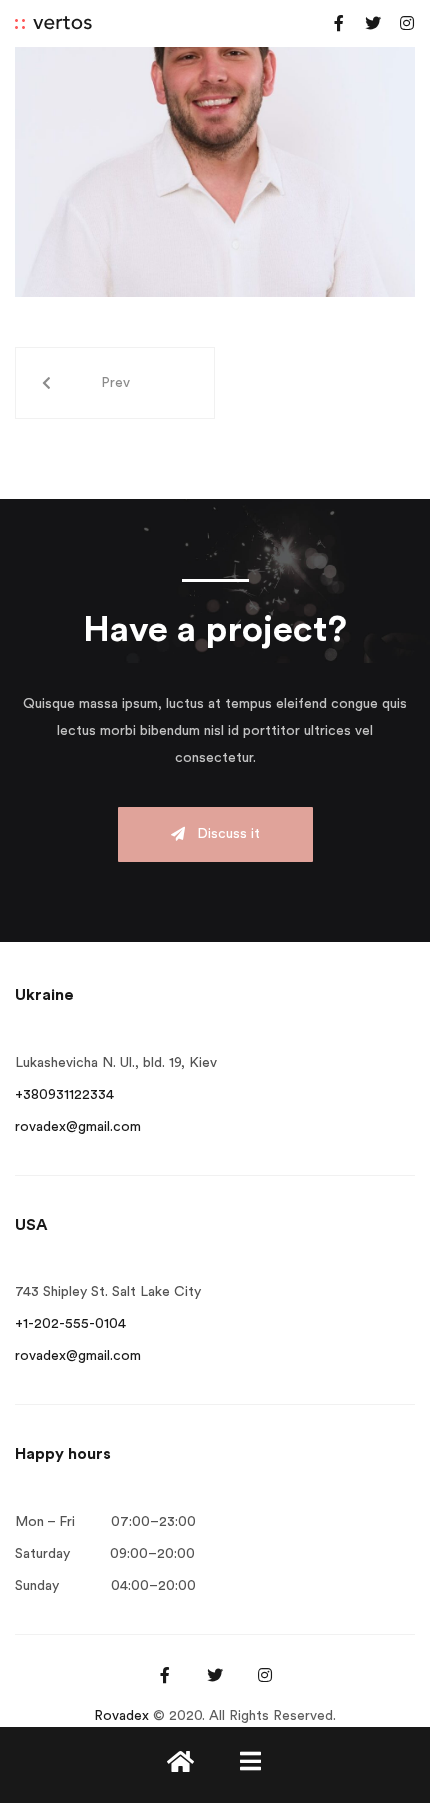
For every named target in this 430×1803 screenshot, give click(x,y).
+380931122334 (64, 1095)
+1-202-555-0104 (70, 1324)
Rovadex (121, 1716)
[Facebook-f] (339, 23)
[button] (215, 834)
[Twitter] (373, 23)
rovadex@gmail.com (78, 1127)
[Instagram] (407, 23)
